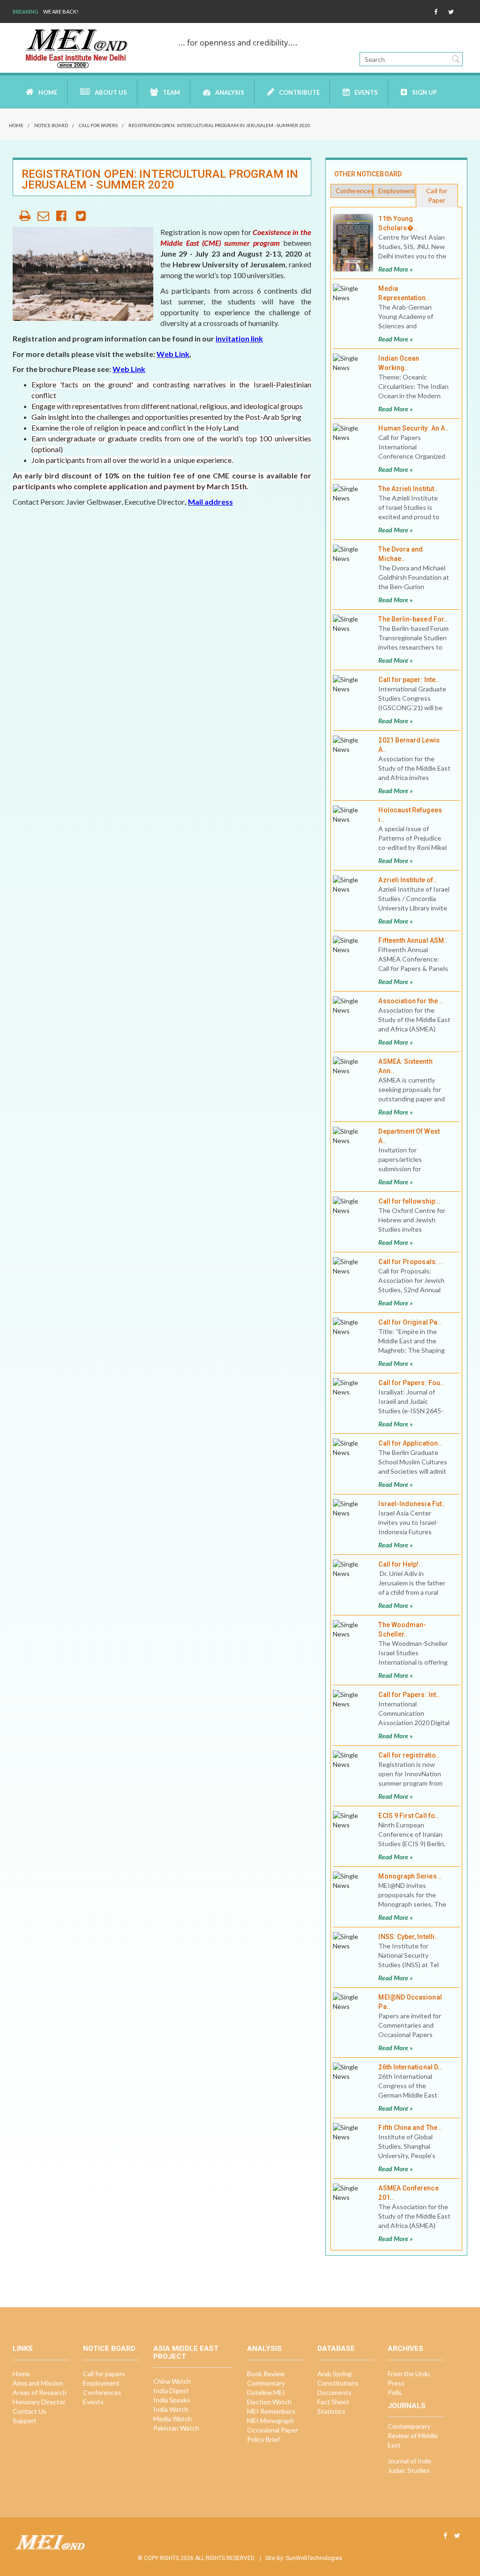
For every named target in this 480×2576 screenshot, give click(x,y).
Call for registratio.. (409, 1755)
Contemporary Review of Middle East (413, 2436)
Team (171, 92)
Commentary (266, 2383)
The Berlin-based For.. (413, 619)
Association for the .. (411, 1001)
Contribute (299, 92)
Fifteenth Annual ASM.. (413, 940)
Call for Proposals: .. (410, 1262)
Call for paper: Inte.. (409, 680)
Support (25, 2421)
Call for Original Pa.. (410, 1322)
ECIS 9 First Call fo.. (409, 1816)
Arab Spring (334, 2374)
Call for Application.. (410, 1443)
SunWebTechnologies (314, 2558)
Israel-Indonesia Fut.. (412, 1504)
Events (366, 92)
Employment (397, 191)
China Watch (172, 2381)
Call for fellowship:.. (409, 1201)
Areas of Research (40, 2392)
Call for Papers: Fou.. (411, 1383)
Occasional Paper (273, 2430)
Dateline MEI (266, 2392)
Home (48, 92)
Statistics (331, 2411)
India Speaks (172, 2400)
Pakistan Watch (176, 2428)
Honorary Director (39, 2402)
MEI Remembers (271, 2411)
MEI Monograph (270, 2421)
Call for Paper (437, 195)
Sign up (424, 92)
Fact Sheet (333, 2402)
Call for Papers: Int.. (409, 1695)
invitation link (239, 338)
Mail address (210, 502)
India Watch (171, 2409)
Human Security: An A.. (413, 428)
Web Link (173, 354)
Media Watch (172, 2419)
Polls (395, 2392)
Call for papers (98, 125)
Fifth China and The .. (410, 2128)
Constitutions (338, 2383)
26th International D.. (410, 2067)
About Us (111, 92)
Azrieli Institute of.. (408, 880)
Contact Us (30, 2411)
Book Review (266, 2374)
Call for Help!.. (400, 1564)
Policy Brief (263, 2439)
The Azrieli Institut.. (408, 489)
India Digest (171, 2390)
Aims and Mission (38, 2383)
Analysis (230, 92)
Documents (334, 2392)
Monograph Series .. (410, 1876)
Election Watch (269, 2402)
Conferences (354, 191)
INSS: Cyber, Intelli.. (408, 1937)
